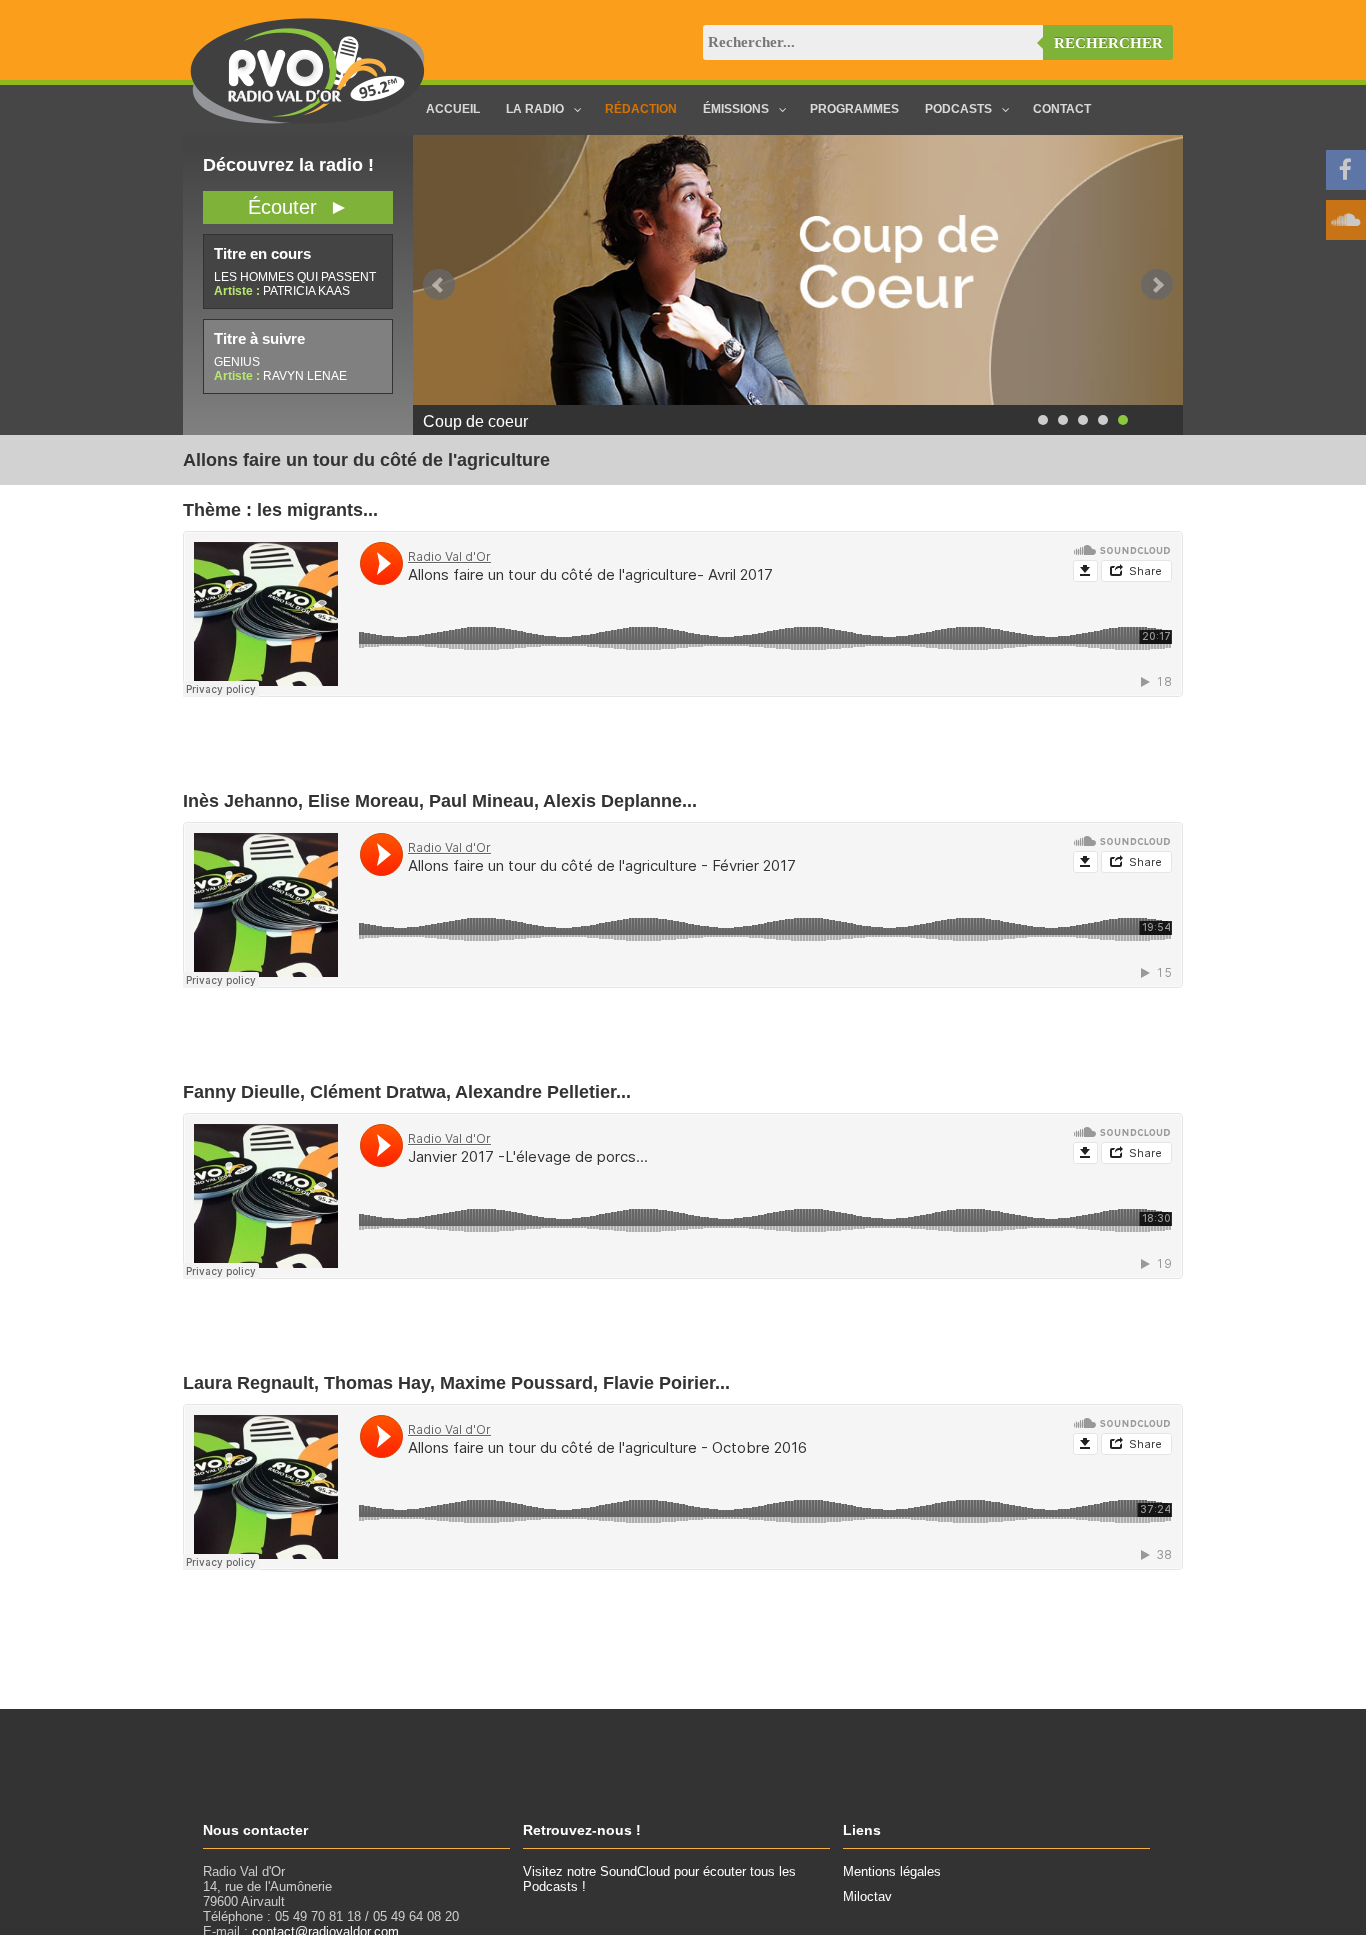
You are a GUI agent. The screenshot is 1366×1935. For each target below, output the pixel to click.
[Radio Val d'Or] (308, 119)
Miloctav (867, 1896)
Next (1157, 285)
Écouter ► (298, 207)
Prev (439, 285)
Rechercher (1108, 43)
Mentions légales (892, 1871)
